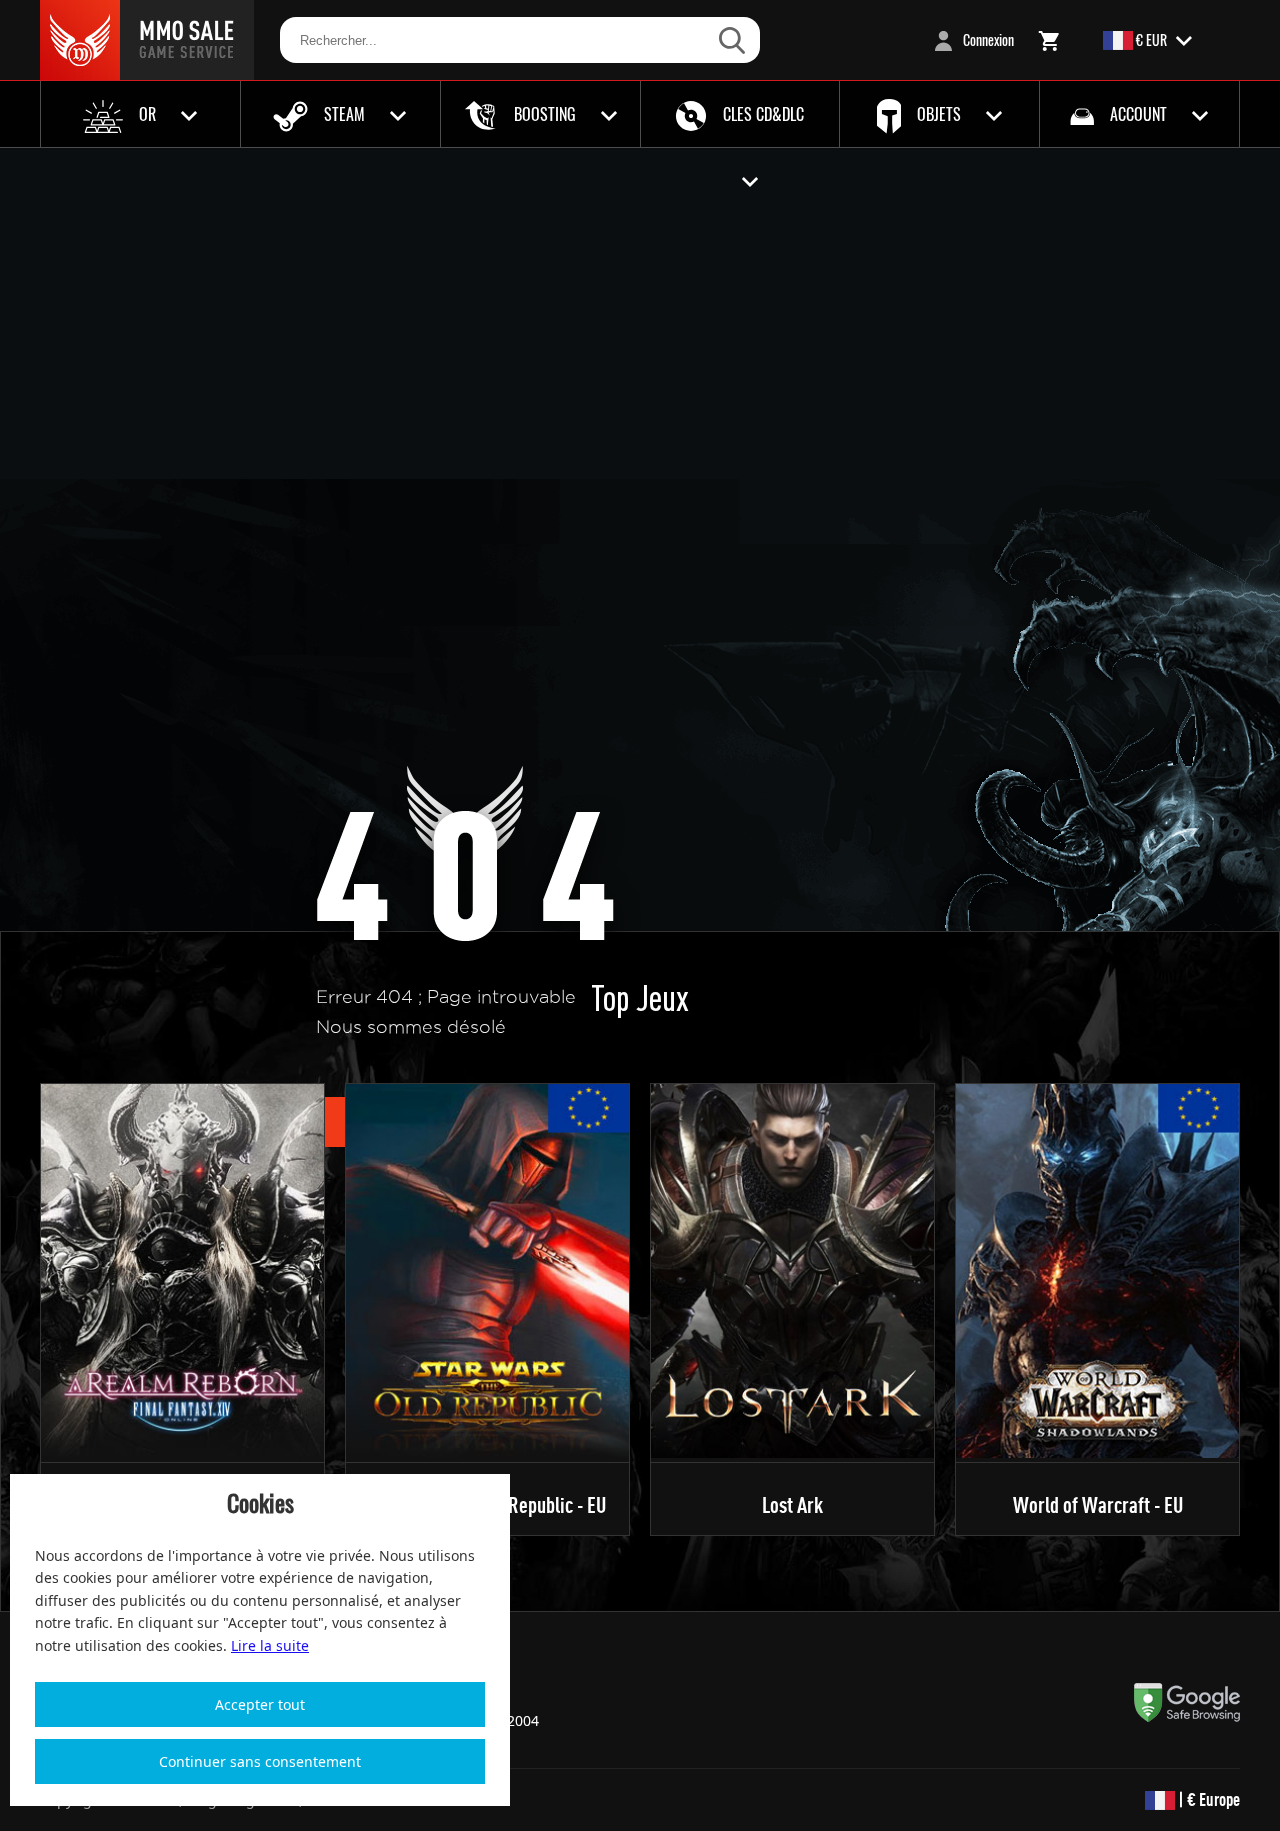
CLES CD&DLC (761, 114)
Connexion (987, 39)
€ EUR (1151, 39)
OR (147, 114)
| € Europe (1207, 1799)
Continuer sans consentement (260, 1761)
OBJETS (939, 114)
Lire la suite (270, 1645)
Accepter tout (260, 1704)
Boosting (545, 114)
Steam (344, 114)
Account (1138, 114)
